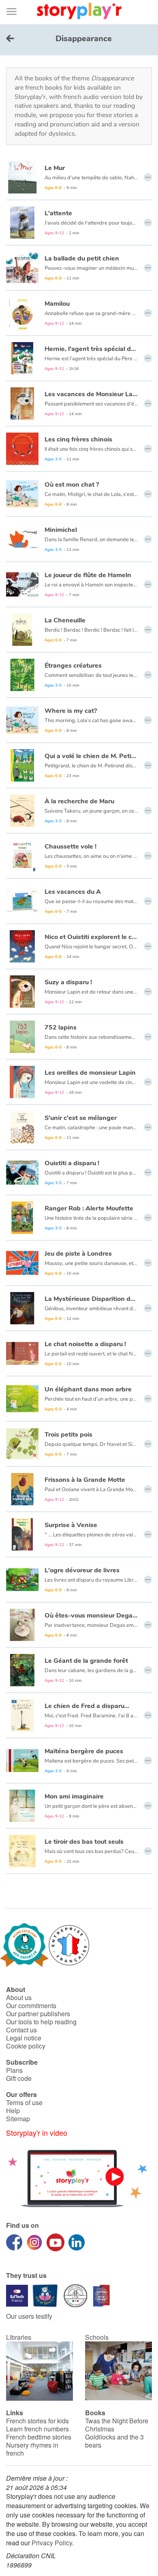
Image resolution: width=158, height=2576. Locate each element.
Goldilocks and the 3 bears (114, 2441)
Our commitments (31, 2006)
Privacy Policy (52, 2543)
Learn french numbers (37, 2429)
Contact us (21, 2030)
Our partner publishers (38, 2014)
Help (13, 2111)
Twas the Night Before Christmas (117, 2425)
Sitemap (18, 2119)
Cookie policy (26, 2046)
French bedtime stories (39, 2437)
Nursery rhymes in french (32, 2449)
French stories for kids (37, 2421)
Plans (14, 2070)
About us (19, 1997)
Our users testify (29, 2316)
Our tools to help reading (41, 2022)
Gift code (19, 2078)
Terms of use (24, 2102)
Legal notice (24, 2038)
